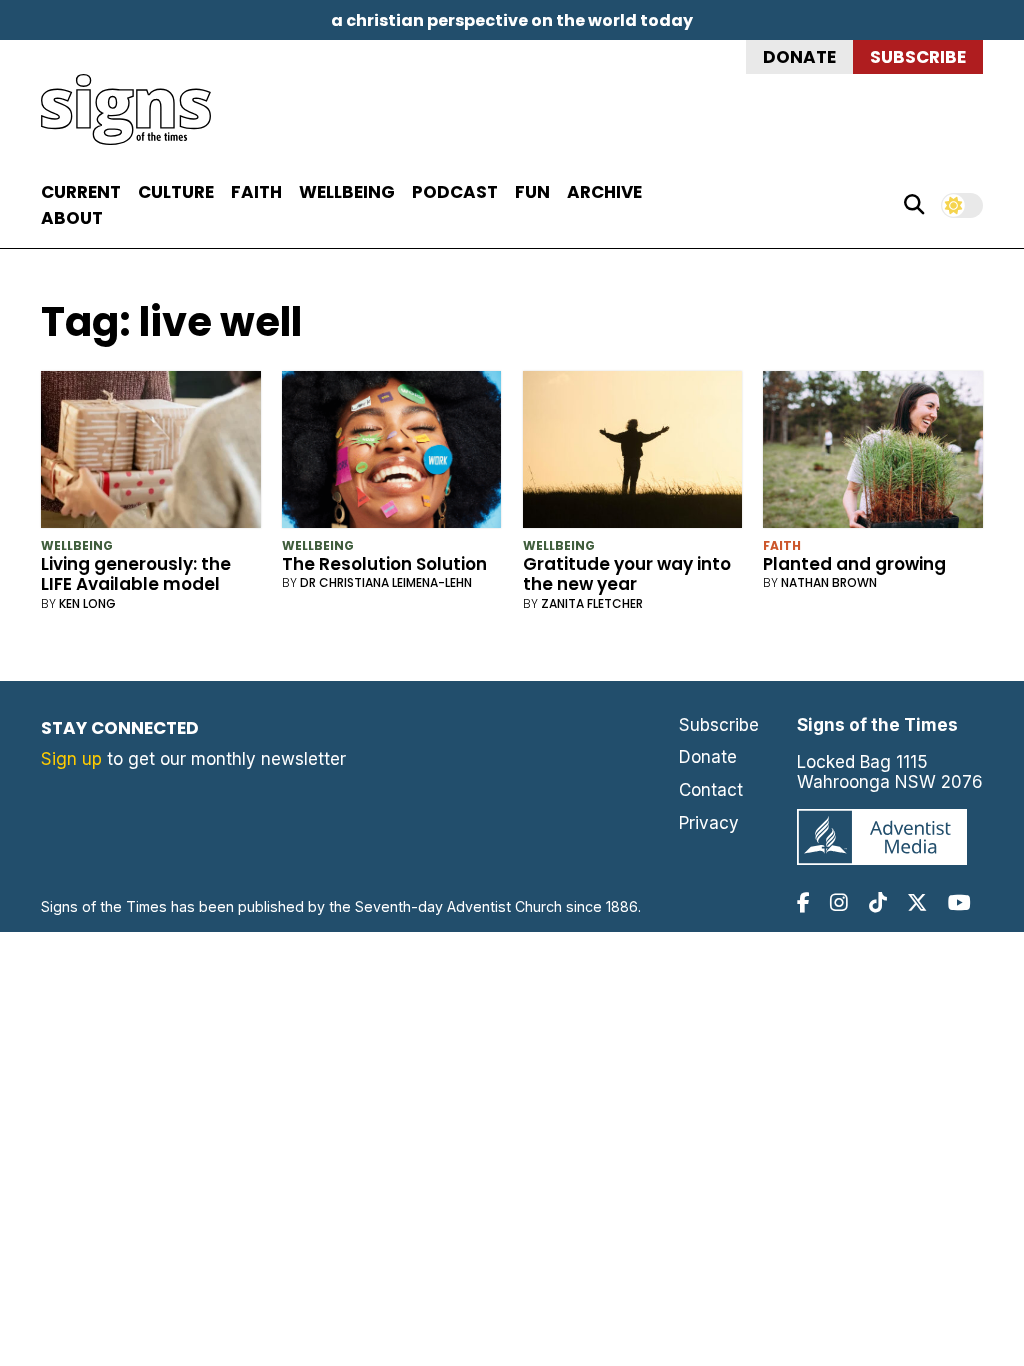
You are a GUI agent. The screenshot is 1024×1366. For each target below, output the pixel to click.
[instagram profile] (839, 902)
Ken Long (87, 603)
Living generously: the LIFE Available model (136, 574)
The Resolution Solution (384, 564)
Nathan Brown (829, 582)
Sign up (71, 759)
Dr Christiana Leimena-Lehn (386, 582)
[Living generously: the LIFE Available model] (151, 453)
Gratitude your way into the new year (627, 574)
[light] (962, 205)
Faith (256, 192)
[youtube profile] (959, 902)
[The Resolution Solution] (392, 453)
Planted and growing (854, 564)
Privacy (709, 823)
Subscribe (918, 57)
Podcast (455, 192)
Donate (799, 57)
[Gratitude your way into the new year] (633, 453)
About (72, 218)
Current (81, 192)
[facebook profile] (803, 902)
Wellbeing (347, 192)
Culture (176, 192)
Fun (532, 192)
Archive (604, 192)
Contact (711, 790)
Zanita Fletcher (592, 603)
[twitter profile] (917, 902)
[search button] (914, 205)
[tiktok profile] (878, 902)
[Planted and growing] (873, 453)
